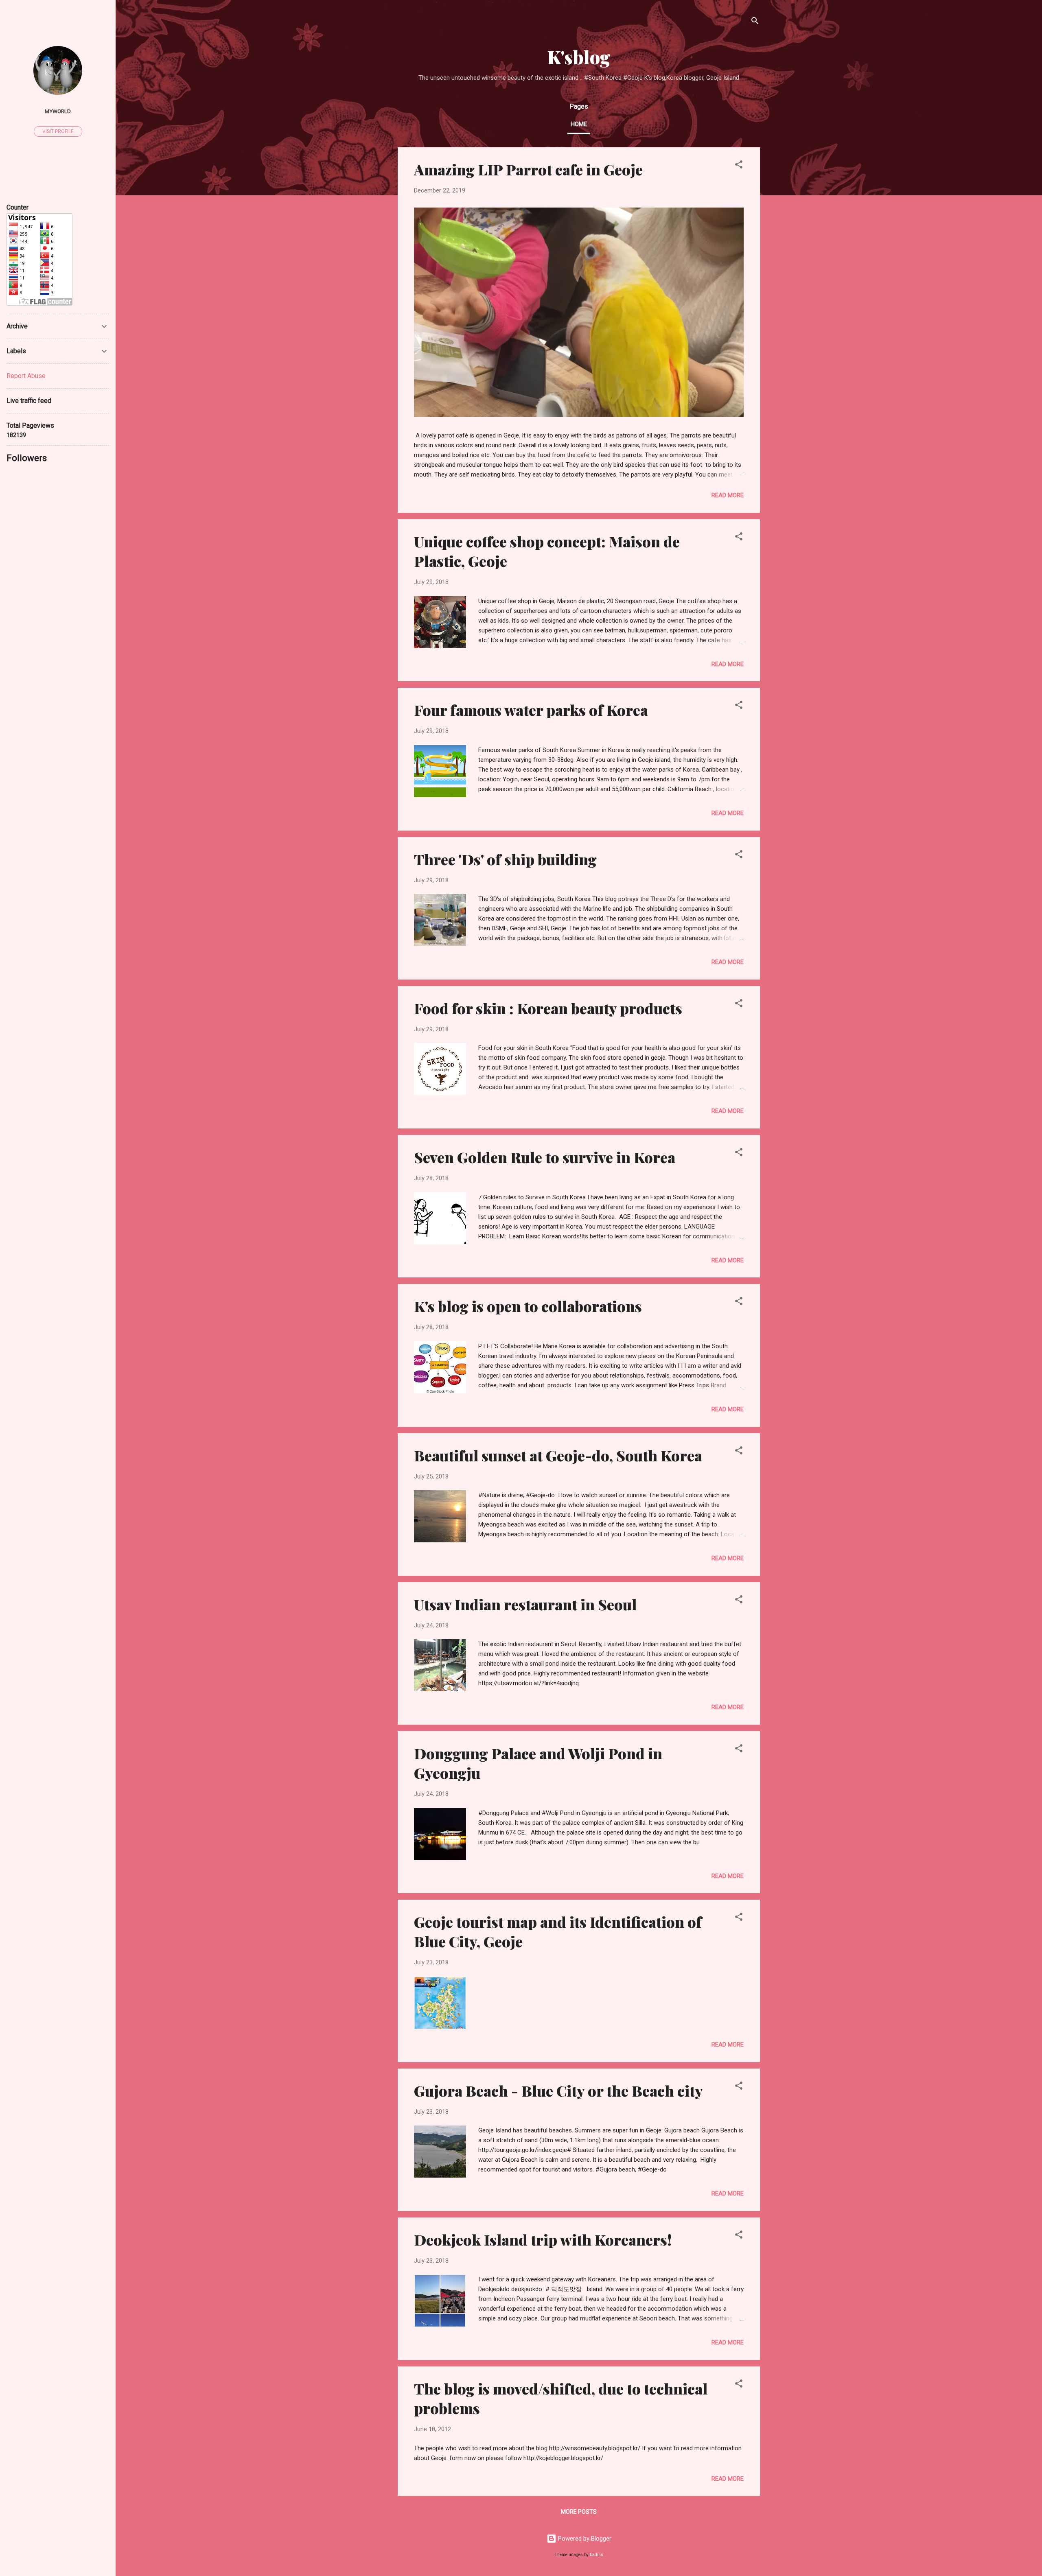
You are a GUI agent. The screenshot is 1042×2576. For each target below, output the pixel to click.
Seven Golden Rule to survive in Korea (545, 1157)
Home (579, 124)
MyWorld (58, 111)
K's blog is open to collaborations (528, 1306)
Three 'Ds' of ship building (505, 859)
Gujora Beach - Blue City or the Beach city (558, 2091)
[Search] (755, 22)
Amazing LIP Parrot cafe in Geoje (528, 169)
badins (597, 2555)
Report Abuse (26, 376)
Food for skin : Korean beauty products (548, 1008)
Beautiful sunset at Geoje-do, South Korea (558, 1455)
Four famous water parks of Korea (531, 710)
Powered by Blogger (584, 2539)
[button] (739, 166)
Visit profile (58, 131)
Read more (728, 495)
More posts (579, 2512)
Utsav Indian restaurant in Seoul (525, 1604)
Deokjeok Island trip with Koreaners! (543, 2239)
